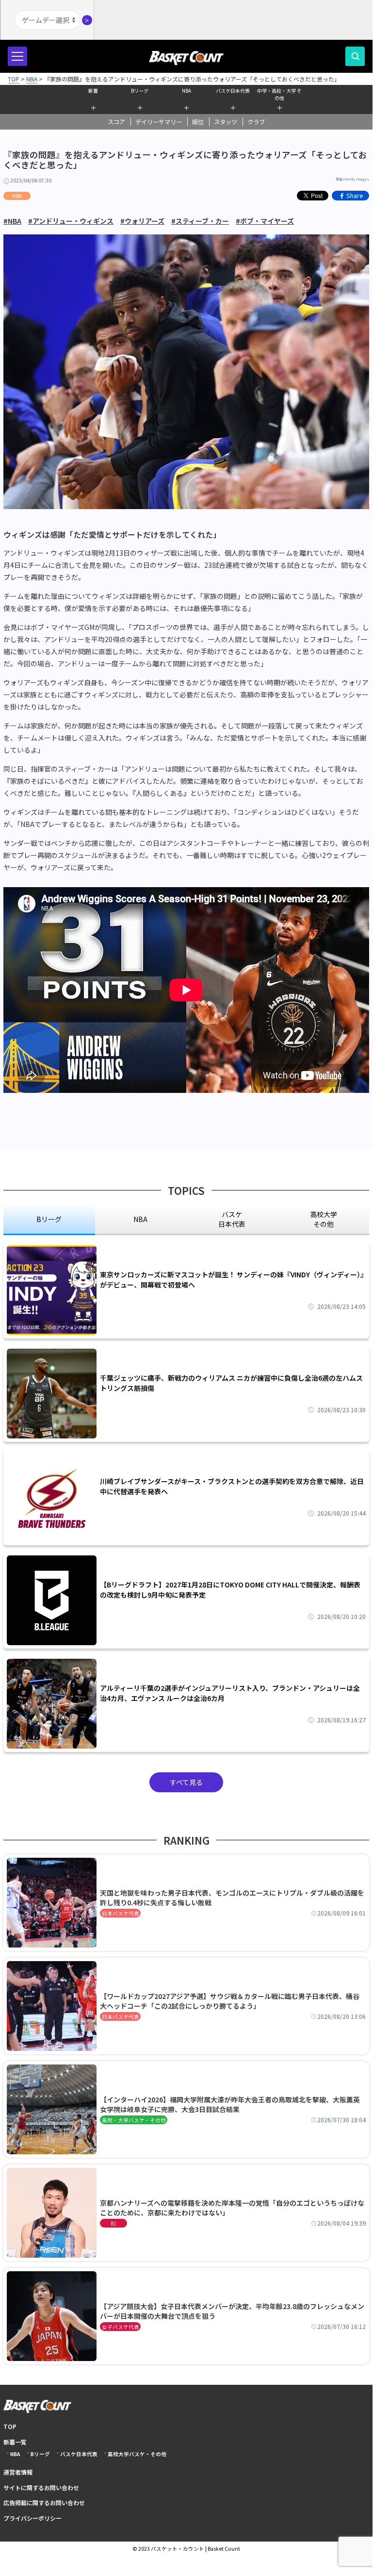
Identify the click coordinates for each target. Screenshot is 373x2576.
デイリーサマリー (159, 122)
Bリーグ (140, 91)
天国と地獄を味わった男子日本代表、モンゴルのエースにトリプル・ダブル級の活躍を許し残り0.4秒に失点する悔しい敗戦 (232, 1898)
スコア (116, 122)
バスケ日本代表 (233, 91)
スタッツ (226, 122)
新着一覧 (15, 2442)
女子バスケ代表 (121, 2327)
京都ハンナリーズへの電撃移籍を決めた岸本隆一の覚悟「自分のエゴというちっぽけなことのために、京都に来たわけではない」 (232, 2208)
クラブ (256, 122)
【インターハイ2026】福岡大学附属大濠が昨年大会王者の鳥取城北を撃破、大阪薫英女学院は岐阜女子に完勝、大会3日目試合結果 (230, 2104)
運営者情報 (18, 2472)
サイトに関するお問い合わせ (41, 2487)
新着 (93, 91)
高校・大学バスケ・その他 (134, 2120)
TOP (10, 2426)
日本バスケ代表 (121, 1913)
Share (355, 195)
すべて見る (186, 1782)
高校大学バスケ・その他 (137, 2454)
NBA (186, 91)
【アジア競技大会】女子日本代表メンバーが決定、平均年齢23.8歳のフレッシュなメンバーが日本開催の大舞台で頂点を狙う (232, 2311)
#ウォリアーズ (142, 221)
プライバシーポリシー (32, 2518)
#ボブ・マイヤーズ (265, 221)
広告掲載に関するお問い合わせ (44, 2502)
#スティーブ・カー (200, 221)
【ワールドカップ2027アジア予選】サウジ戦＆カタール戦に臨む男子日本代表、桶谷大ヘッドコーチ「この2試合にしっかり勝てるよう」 (230, 2001)
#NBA (12, 221)
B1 (114, 2223)
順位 (198, 122)
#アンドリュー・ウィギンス (71, 221)
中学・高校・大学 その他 (279, 93)
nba (140, 1219)
